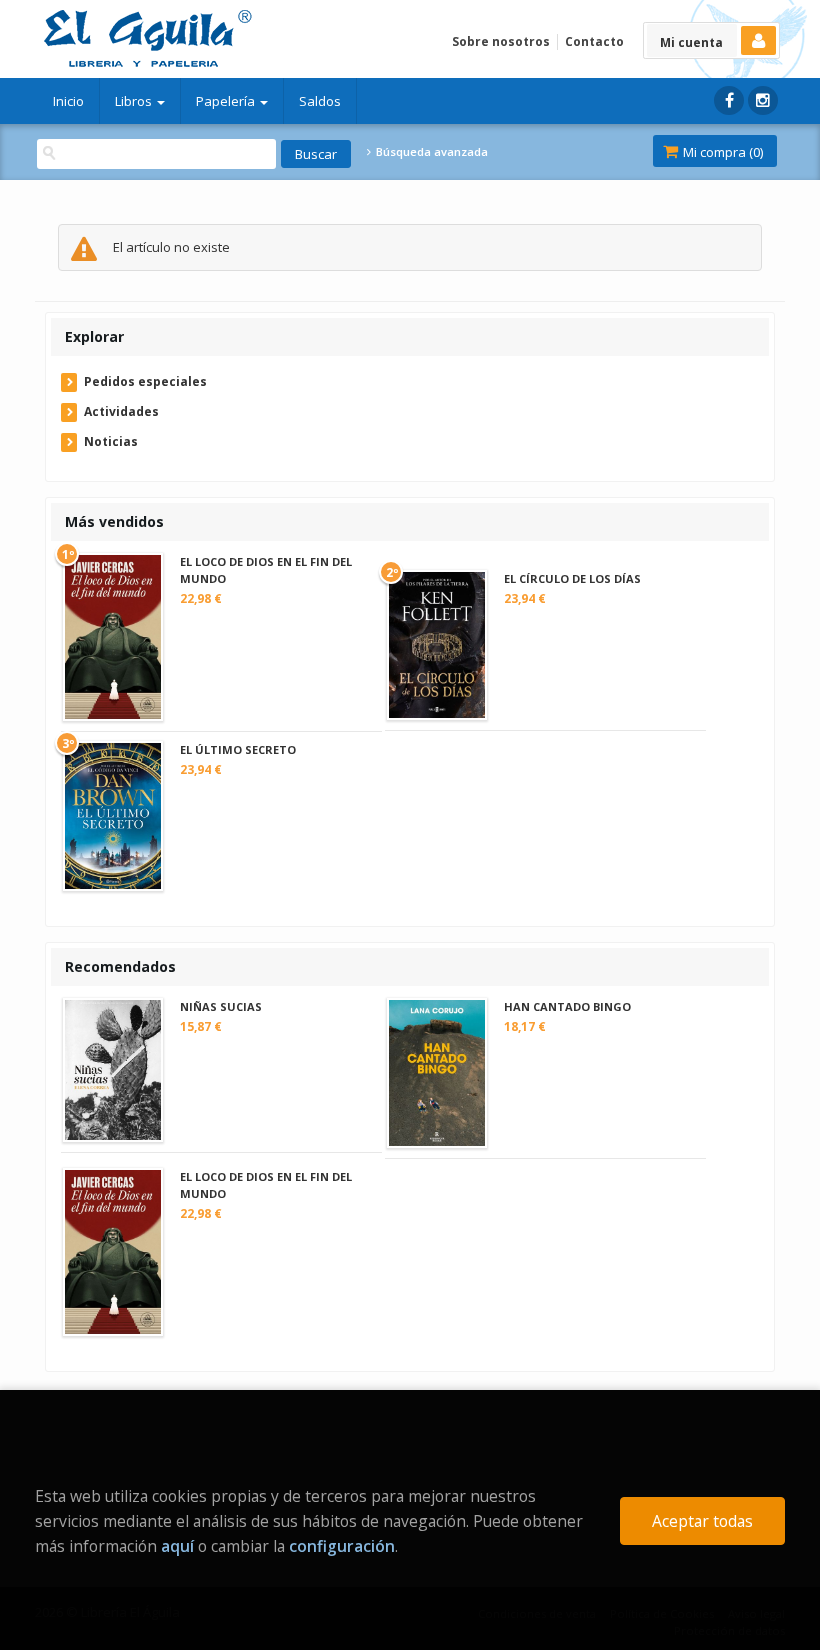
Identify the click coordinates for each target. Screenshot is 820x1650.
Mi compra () (721, 152)
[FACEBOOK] (729, 100)
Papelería (227, 101)
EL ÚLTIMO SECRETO (238, 749)
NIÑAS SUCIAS (221, 1006)
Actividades (121, 411)
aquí (177, 1546)
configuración (342, 1546)
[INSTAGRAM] (763, 100)
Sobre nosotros (501, 41)
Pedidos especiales (145, 381)
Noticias (111, 441)
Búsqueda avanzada (430, 152)
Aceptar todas (702, 1521)
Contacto (594, 41)
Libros (135, 101)
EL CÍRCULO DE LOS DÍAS (572, 578)
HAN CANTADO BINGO (567, 1006)
